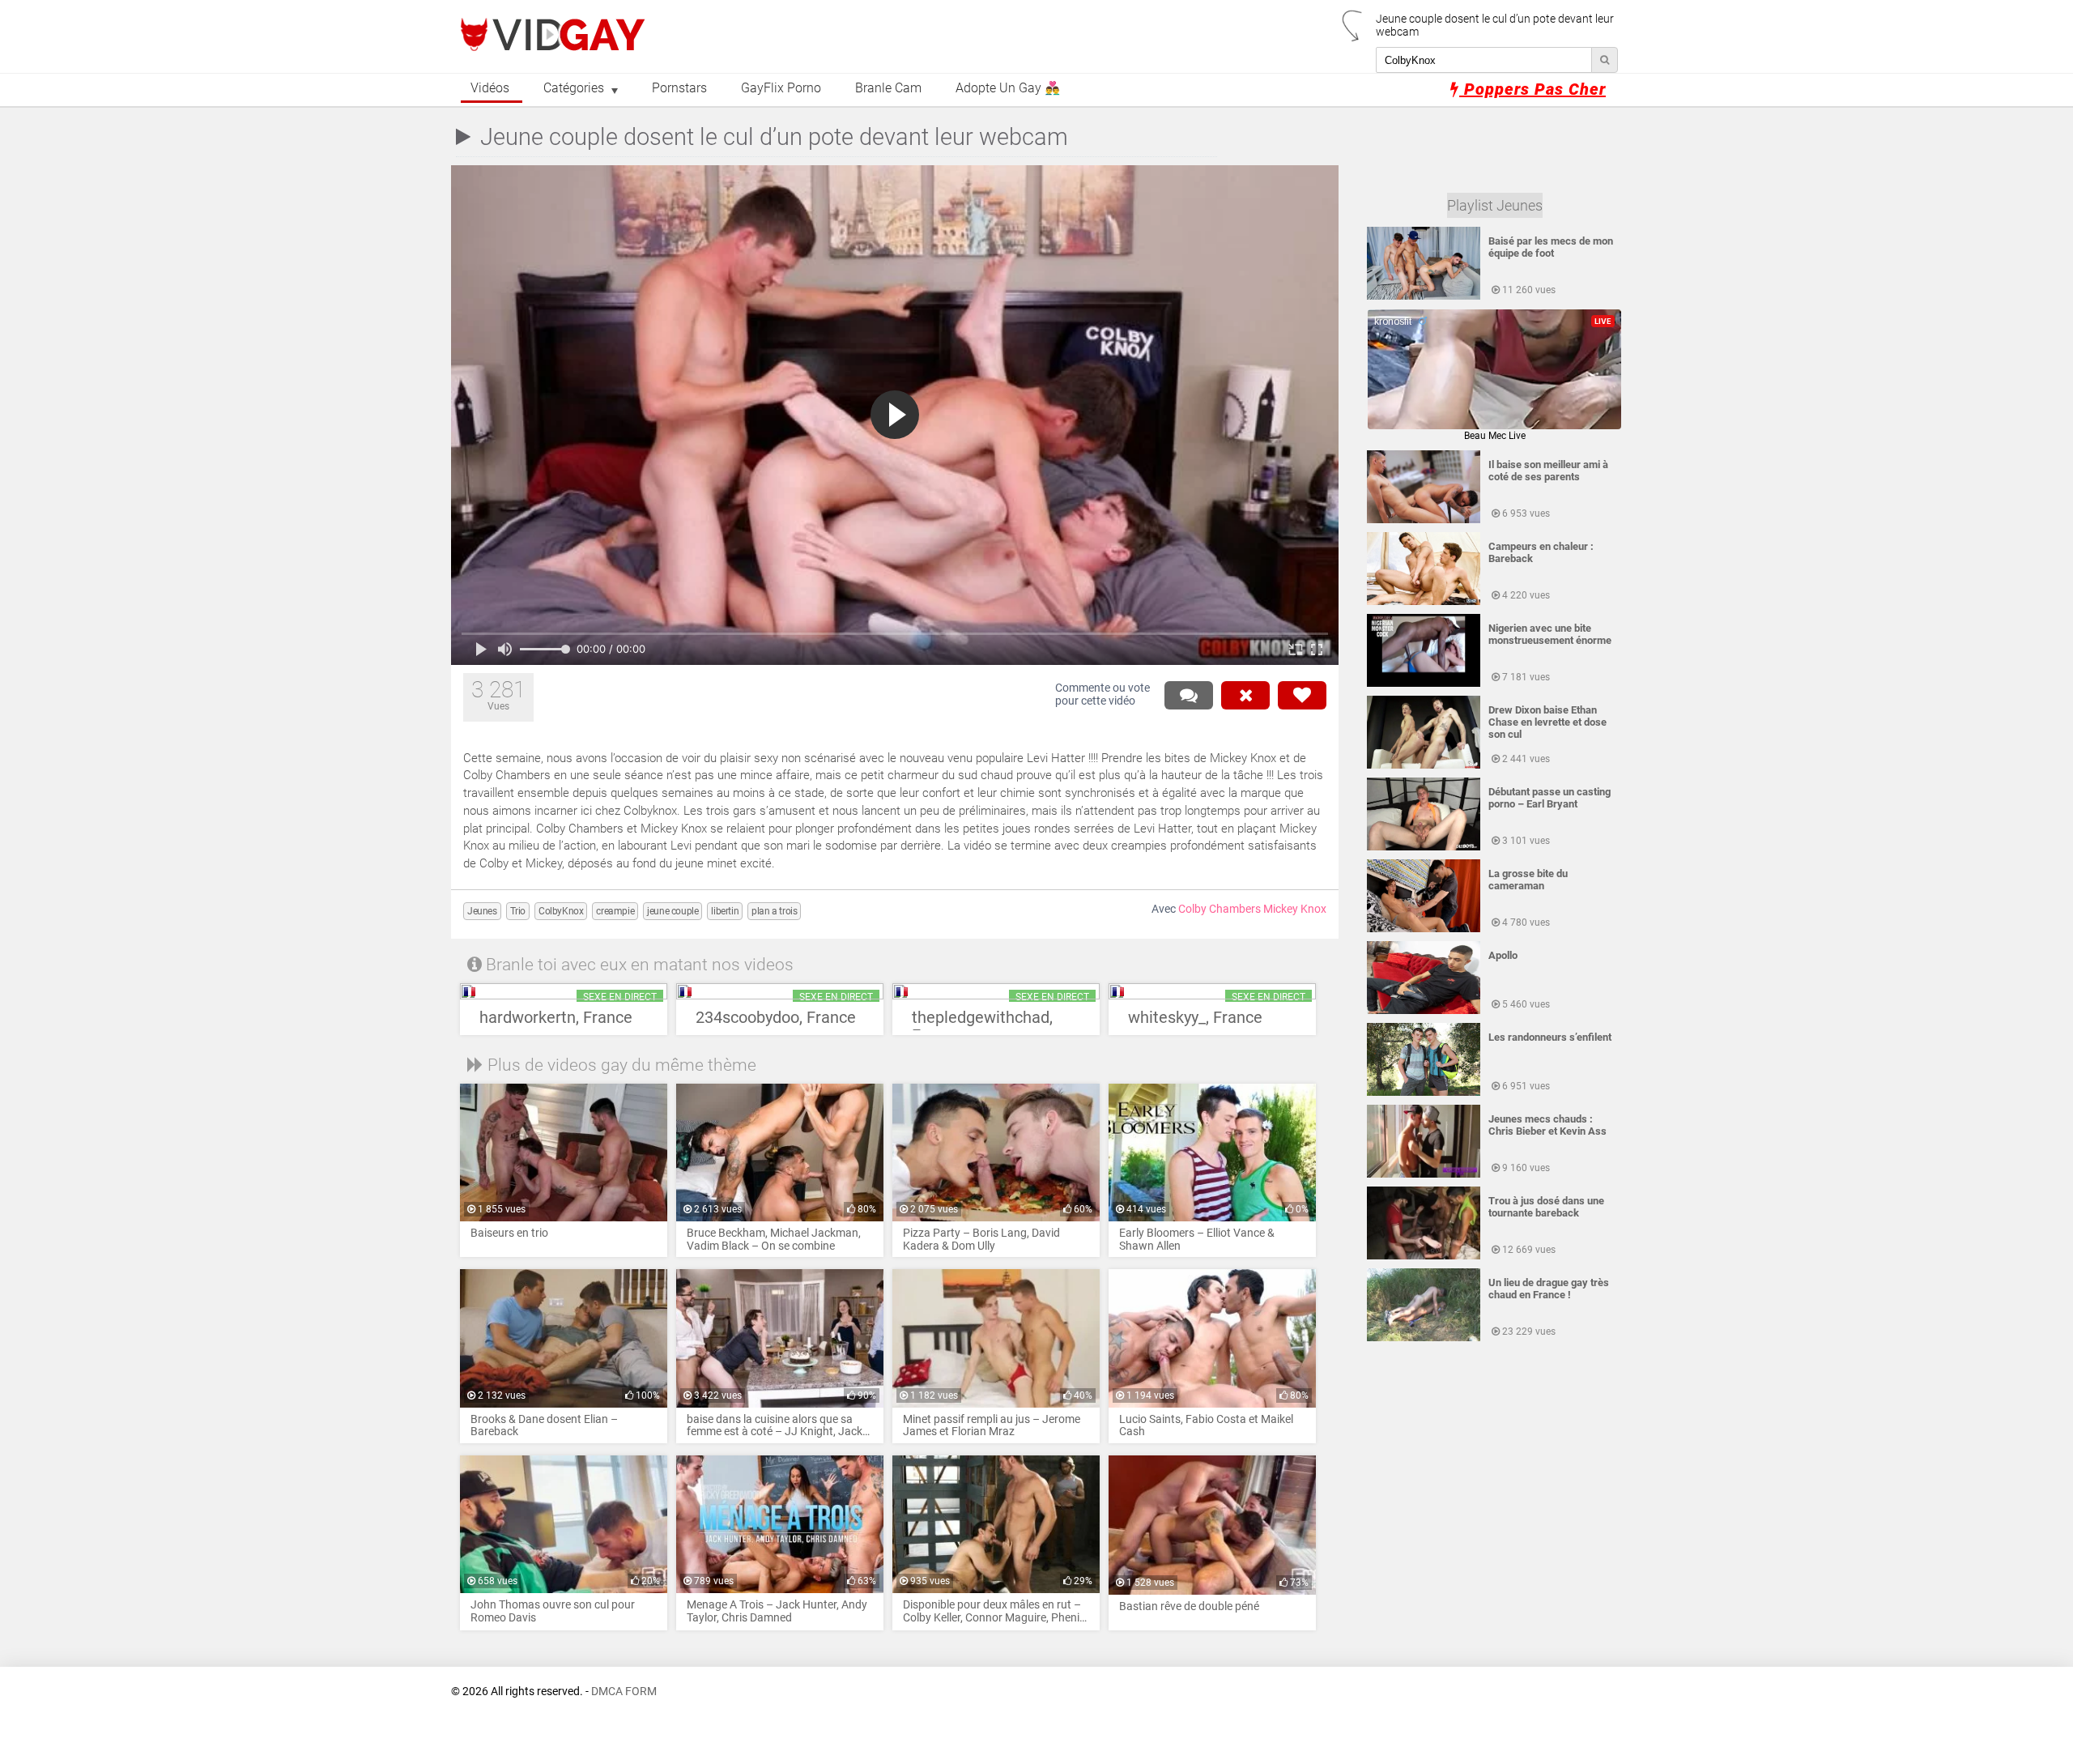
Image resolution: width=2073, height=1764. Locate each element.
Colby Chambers (1220, 909)
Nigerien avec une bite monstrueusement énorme (1550, 634)
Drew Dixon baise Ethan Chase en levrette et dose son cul (1547, 722)
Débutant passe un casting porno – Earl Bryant (1549, 798)
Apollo (1503, 955)
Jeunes (482, 911)
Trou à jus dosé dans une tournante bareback (1546, 1207)
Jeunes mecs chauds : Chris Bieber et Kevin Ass (1547, 1125)
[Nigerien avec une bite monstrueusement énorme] (1424, 684)
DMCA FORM (624, 1692)
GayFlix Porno (781, 88)
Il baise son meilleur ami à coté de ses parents (1548, 471)
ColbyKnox (561, 911)
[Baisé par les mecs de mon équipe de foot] (1424, 296)
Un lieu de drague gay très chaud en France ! (1549, 1289)
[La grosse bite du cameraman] (1424, 929)
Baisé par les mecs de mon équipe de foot (1551, 247)
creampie (615, 911)
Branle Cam (888, 88)
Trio (518, 911)
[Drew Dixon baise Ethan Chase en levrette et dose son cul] (1424, 765)
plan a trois (774, 911)
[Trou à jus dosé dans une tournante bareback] (1424, 1256)
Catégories (574, 88)
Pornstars (679, 88)
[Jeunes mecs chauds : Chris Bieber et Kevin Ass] (1424, 1174)
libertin (725, 911)
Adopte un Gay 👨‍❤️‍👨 (1008, 88)
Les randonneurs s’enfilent (1550, 1037)
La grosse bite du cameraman (1528, 880)
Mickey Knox (1295, 909)
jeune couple (673, 911)
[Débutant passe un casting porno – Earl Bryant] (1424, 847)
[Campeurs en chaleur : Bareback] (1424, 602)
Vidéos (490, 88)
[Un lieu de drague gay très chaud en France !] (1424, 1338)
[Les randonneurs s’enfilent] (1424, 1093)
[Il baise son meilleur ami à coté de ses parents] (1424, 520)
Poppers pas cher (1532, 89)
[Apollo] (1424, 1011)
